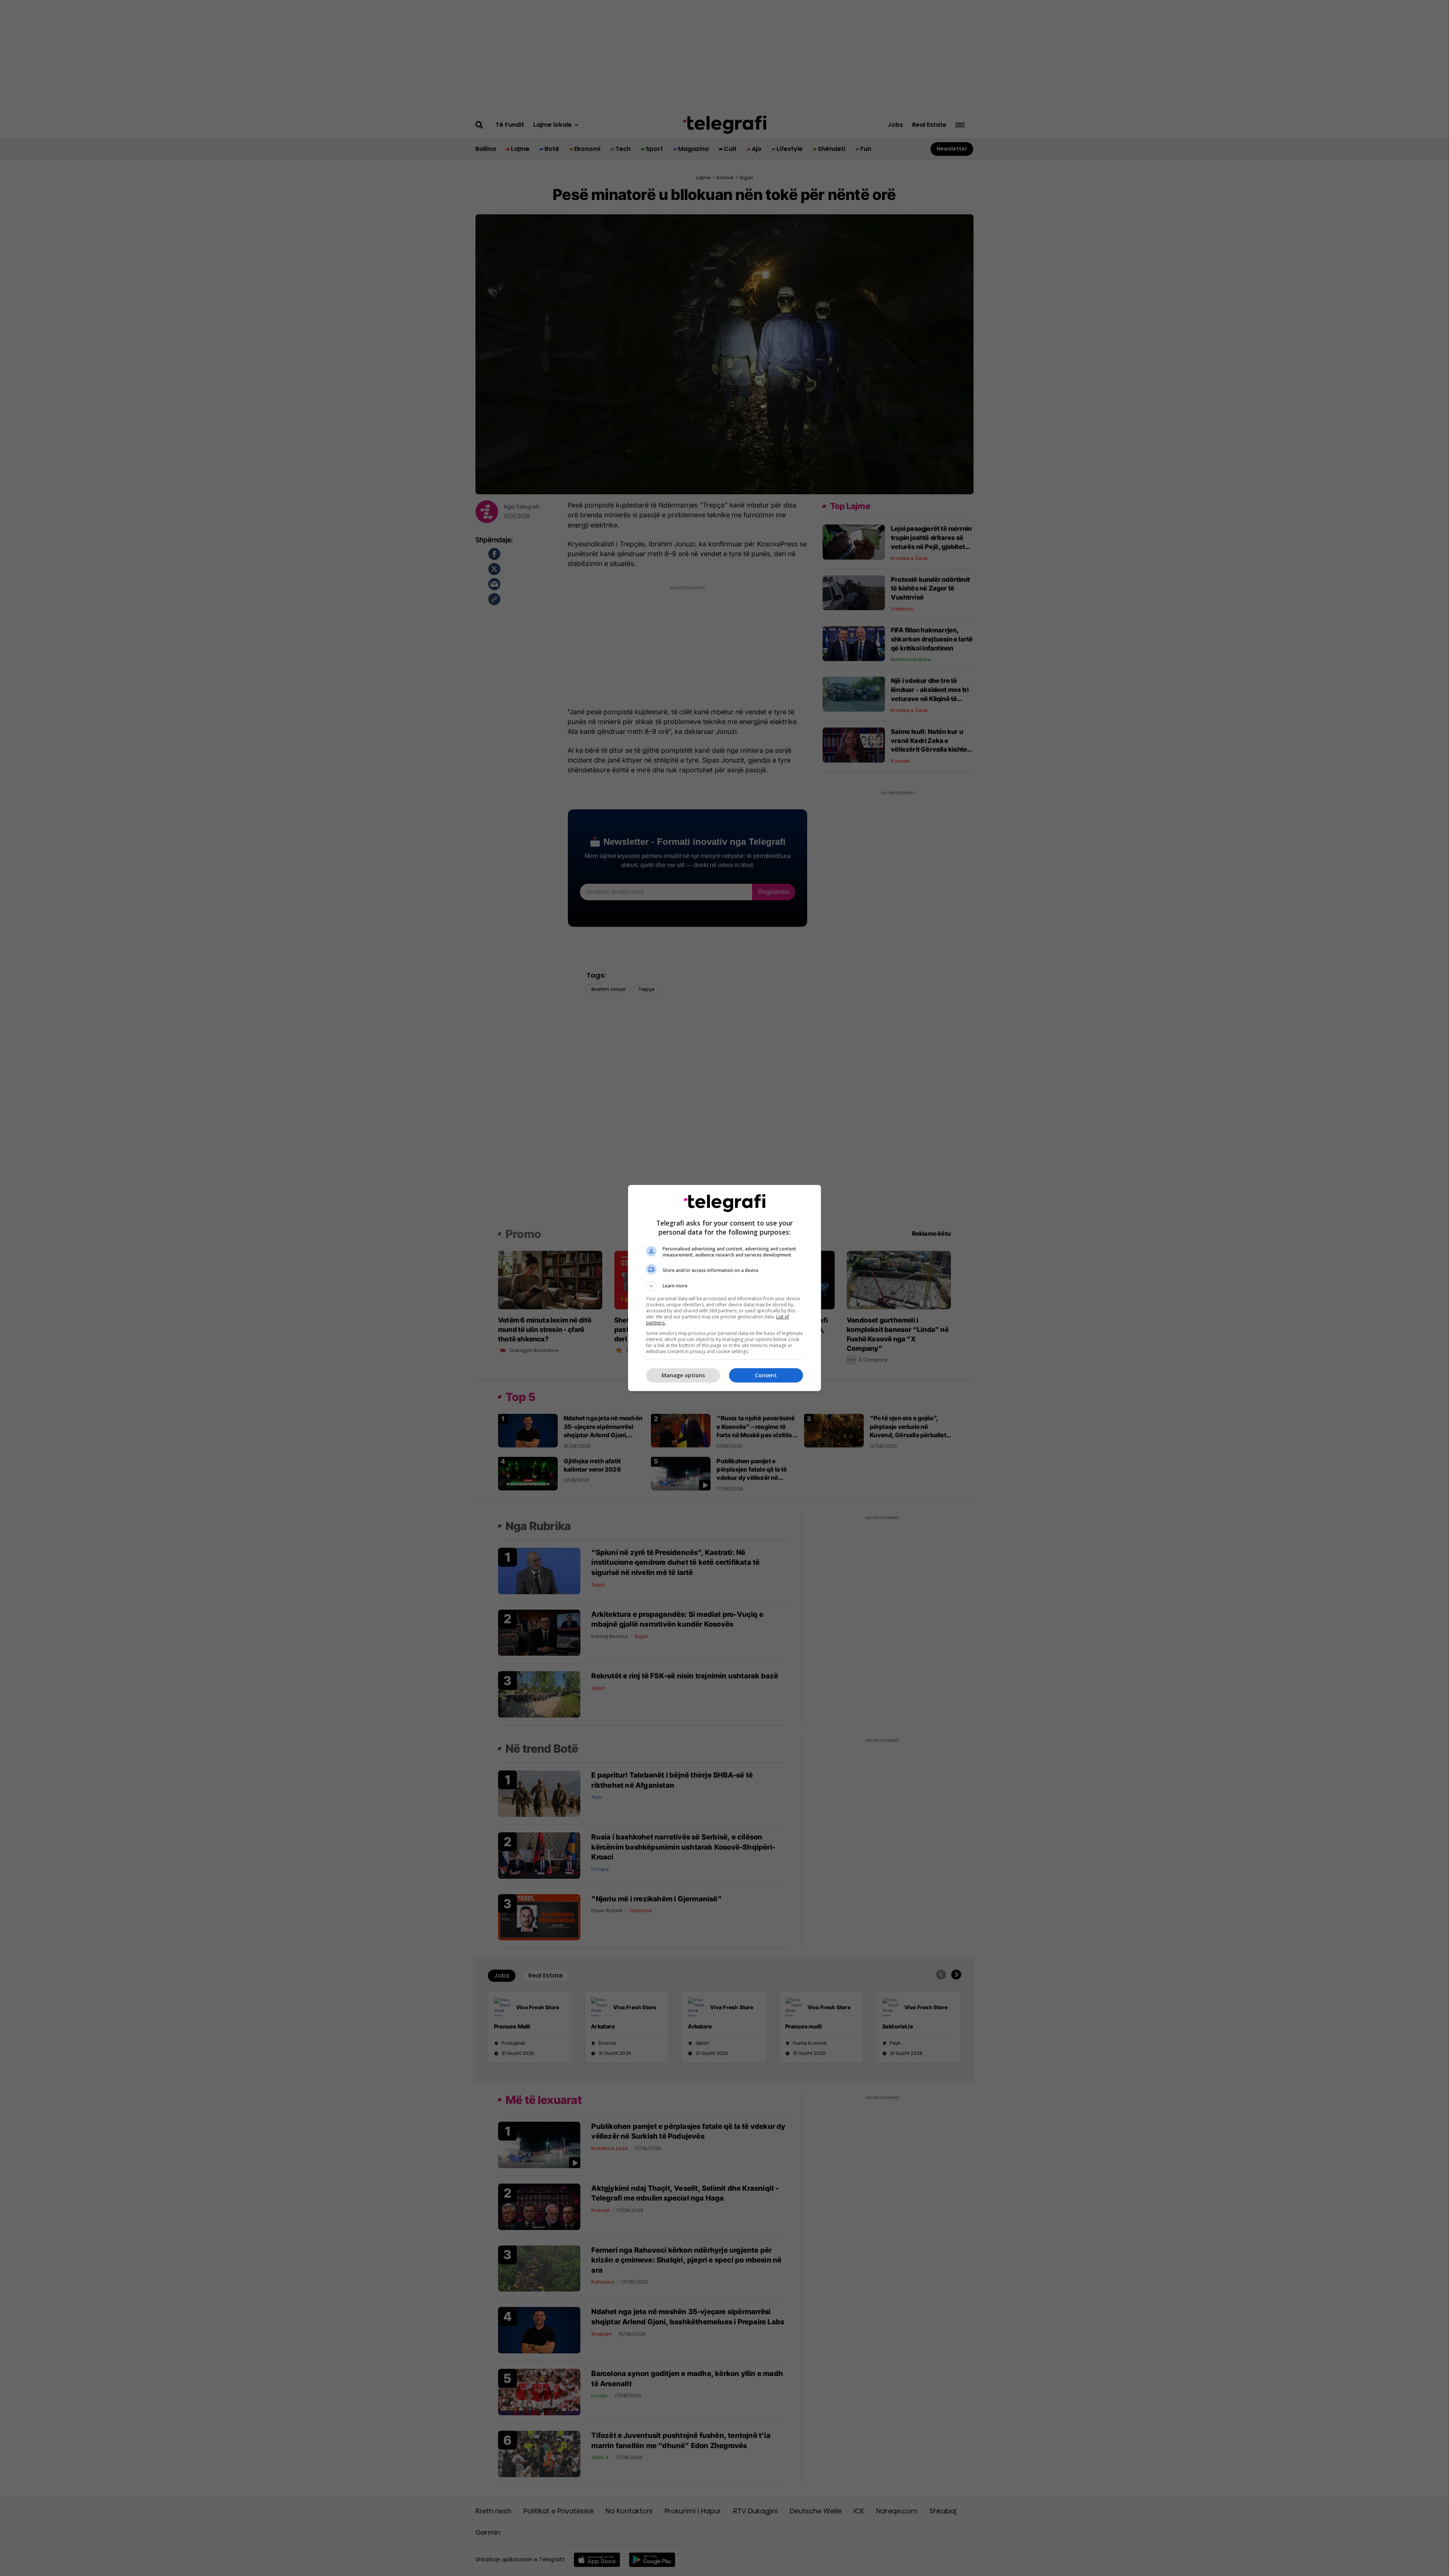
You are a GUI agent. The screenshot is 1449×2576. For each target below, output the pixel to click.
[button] (724, 1286)
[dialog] (724, 1288)
